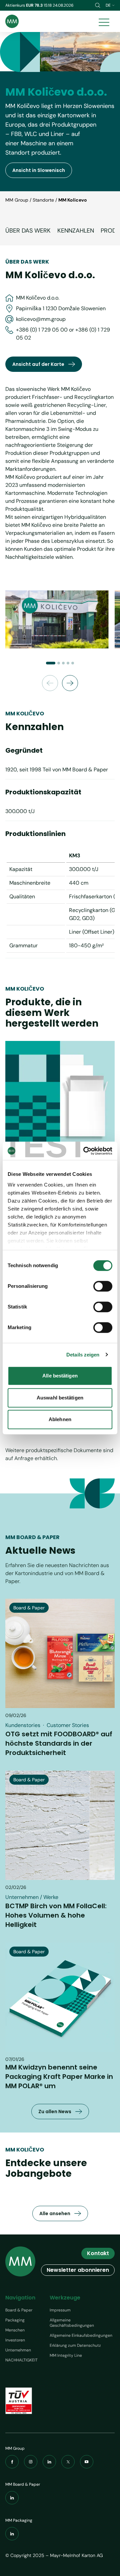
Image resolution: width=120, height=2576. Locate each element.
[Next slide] (70, 683)
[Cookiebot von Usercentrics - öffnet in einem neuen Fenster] (85, 1151)
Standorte (43, 200)
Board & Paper (19, 2310)
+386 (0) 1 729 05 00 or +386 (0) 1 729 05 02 (63, 334)
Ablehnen (60, 1419)
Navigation (20, 2298)
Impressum (60, 2310)
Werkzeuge (65, 2298)
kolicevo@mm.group (41, 319)
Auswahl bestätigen (60, 1398)
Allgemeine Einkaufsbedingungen (81, 2335)
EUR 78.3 (35, 5)
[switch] (103, 1286)
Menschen (15, 2330)
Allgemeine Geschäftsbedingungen (72, 2323)
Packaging (15, 2320)
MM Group (17, 200)
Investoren (15, 2340)
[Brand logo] (12, 21)
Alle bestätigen (60, 1376)
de (108, 5)
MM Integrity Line (66, 2355)
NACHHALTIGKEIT (21, 2360)
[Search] (98, 5)
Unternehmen (18, 2350)
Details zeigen (83, 1355)
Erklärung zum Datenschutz (75, 2345)
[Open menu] (104, 21)
